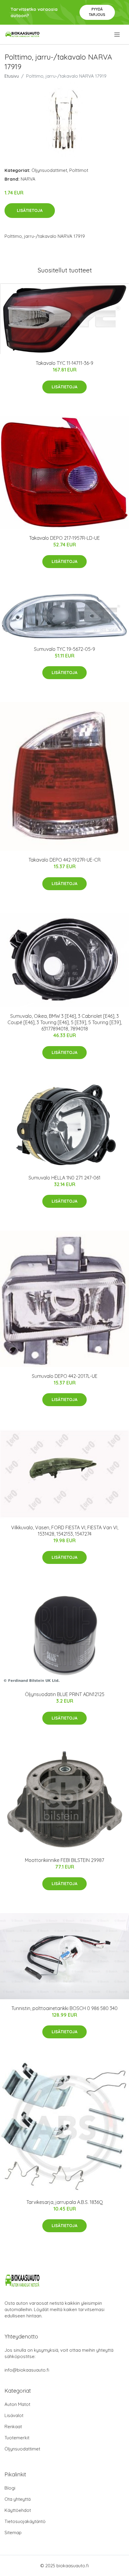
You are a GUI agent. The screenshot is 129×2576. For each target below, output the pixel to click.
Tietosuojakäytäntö (25, 2521)
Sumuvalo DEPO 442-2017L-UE (65, 1376)
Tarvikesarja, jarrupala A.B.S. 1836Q (65, 2202)
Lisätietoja (30, 210)
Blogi (10, 2488)
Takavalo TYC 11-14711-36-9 (64, 363)
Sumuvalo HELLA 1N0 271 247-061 (64, 1178)
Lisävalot (14, 2415)
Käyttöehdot (18, 2510)
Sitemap (13, 2532)
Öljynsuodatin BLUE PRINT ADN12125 (65, 1694)
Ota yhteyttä (18, 2499)
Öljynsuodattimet (49, 170)
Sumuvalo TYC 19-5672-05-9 (64, 649)
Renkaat (13, 2427)
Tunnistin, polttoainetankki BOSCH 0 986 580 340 (64, 2008)
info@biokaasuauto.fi (27, 2370)
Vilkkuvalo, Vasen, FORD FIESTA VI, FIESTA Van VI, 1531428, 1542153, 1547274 (65, 1531)
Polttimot (79, 170)
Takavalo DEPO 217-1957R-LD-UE (64, 538)
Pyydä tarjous (97, 12)
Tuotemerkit (17, 2438)
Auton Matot (17, 2404)
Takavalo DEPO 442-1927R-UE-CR (64, 860)
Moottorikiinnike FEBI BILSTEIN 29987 (64, 1860)
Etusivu (12, 76)
